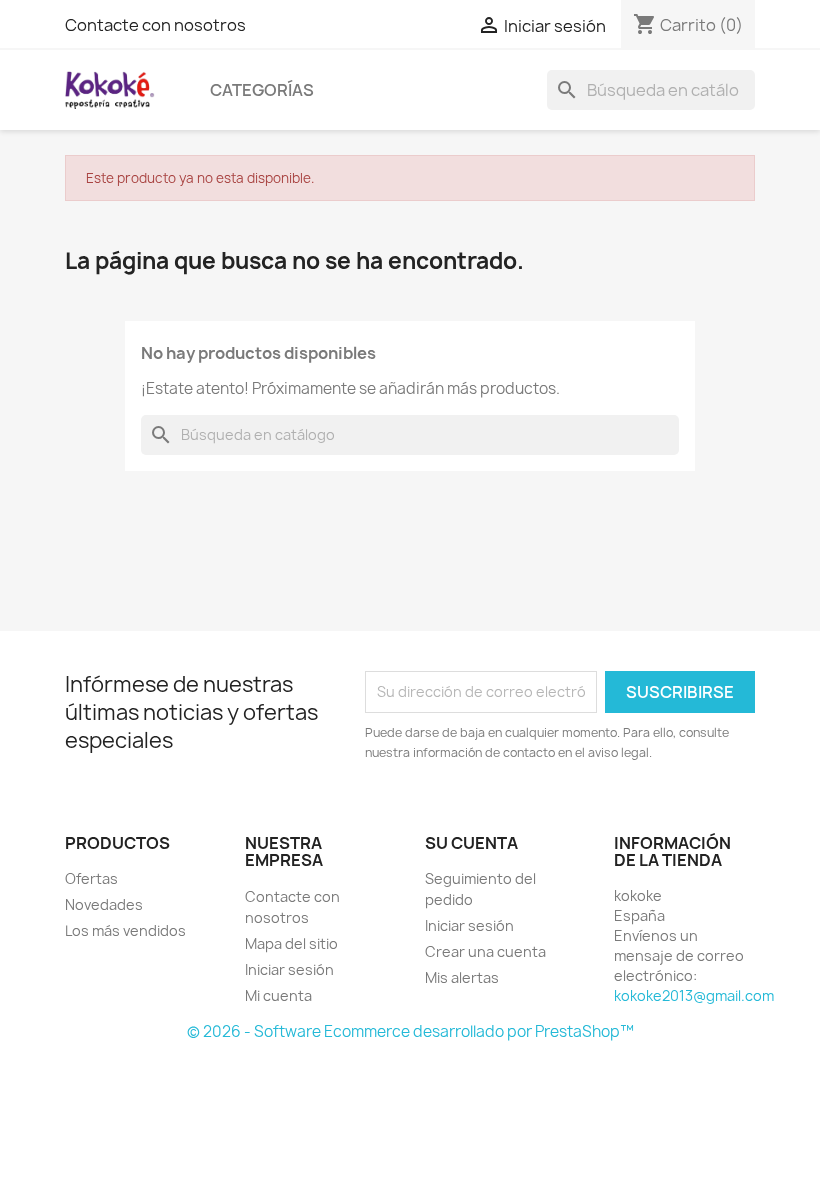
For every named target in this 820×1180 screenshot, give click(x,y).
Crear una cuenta (485, 951)
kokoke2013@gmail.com (694, 995)
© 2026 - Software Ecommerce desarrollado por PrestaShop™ (410, 1031)
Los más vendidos (125, 930)
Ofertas (91, 878)
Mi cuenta (278, 995)
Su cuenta (471, 843)
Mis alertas (462, 977)
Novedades (104, 904)
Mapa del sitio (291, 943)
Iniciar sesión (289, 969)
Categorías (262, 90)
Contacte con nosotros (155, 25)
